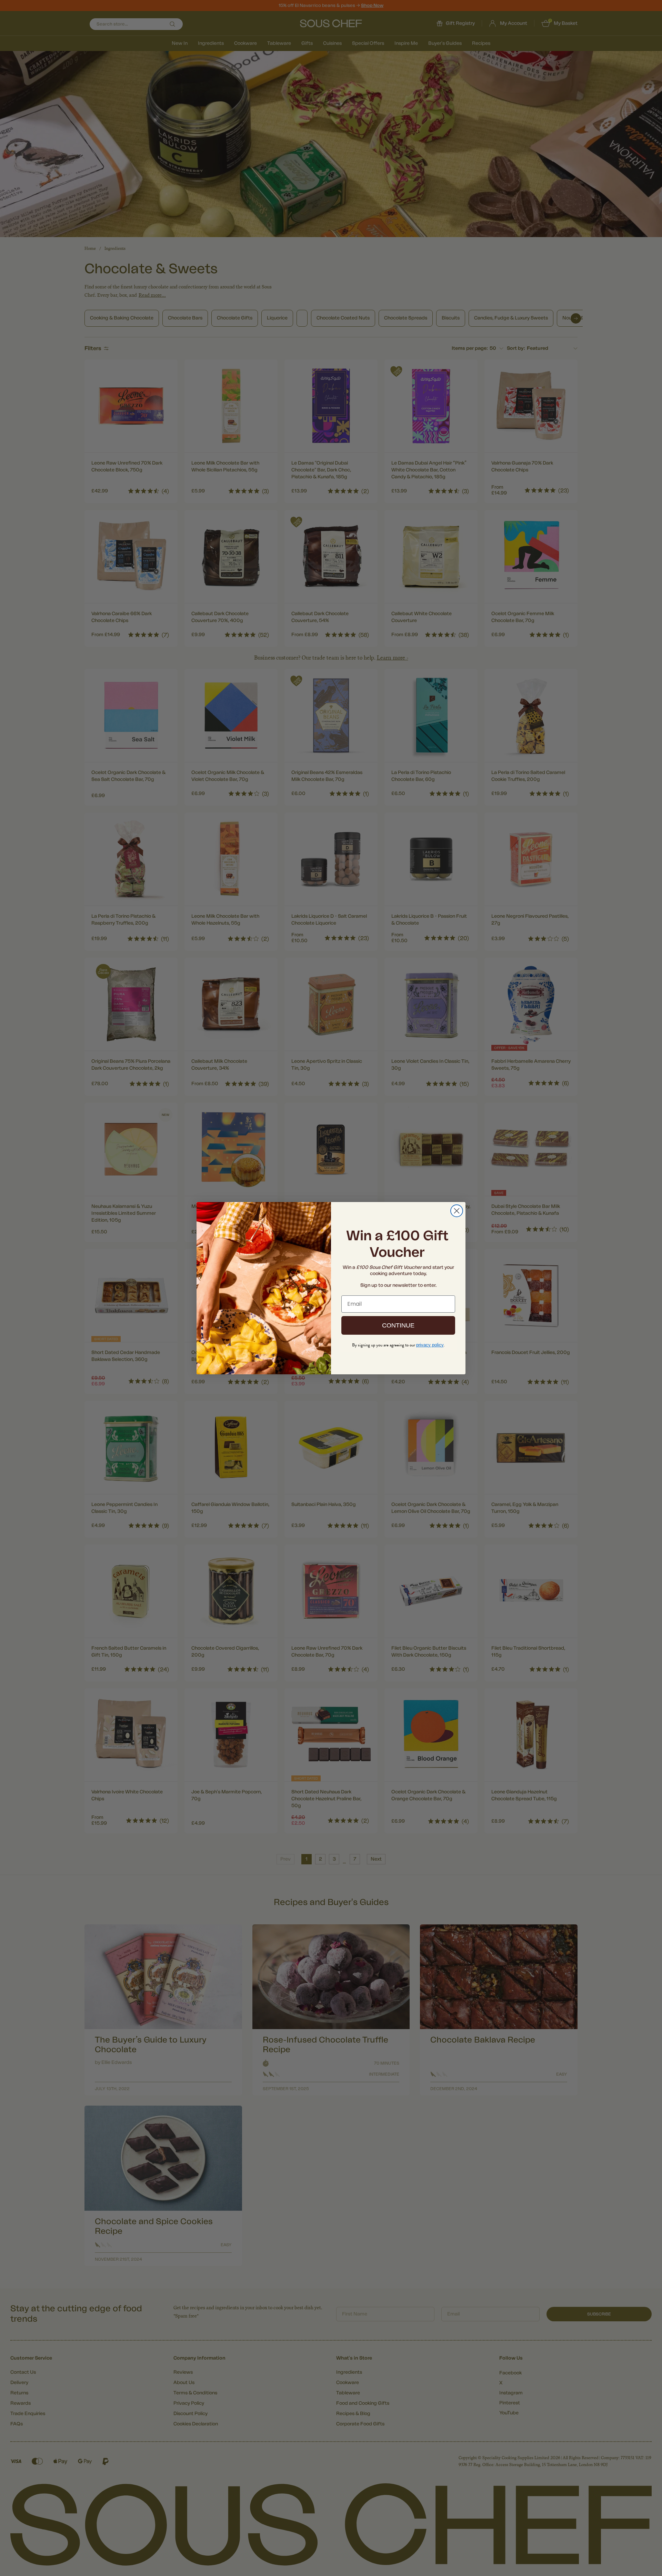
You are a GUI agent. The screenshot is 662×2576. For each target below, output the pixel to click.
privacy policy (430, 1345)
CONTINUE (398, 1325)
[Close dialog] (457, 1211)
